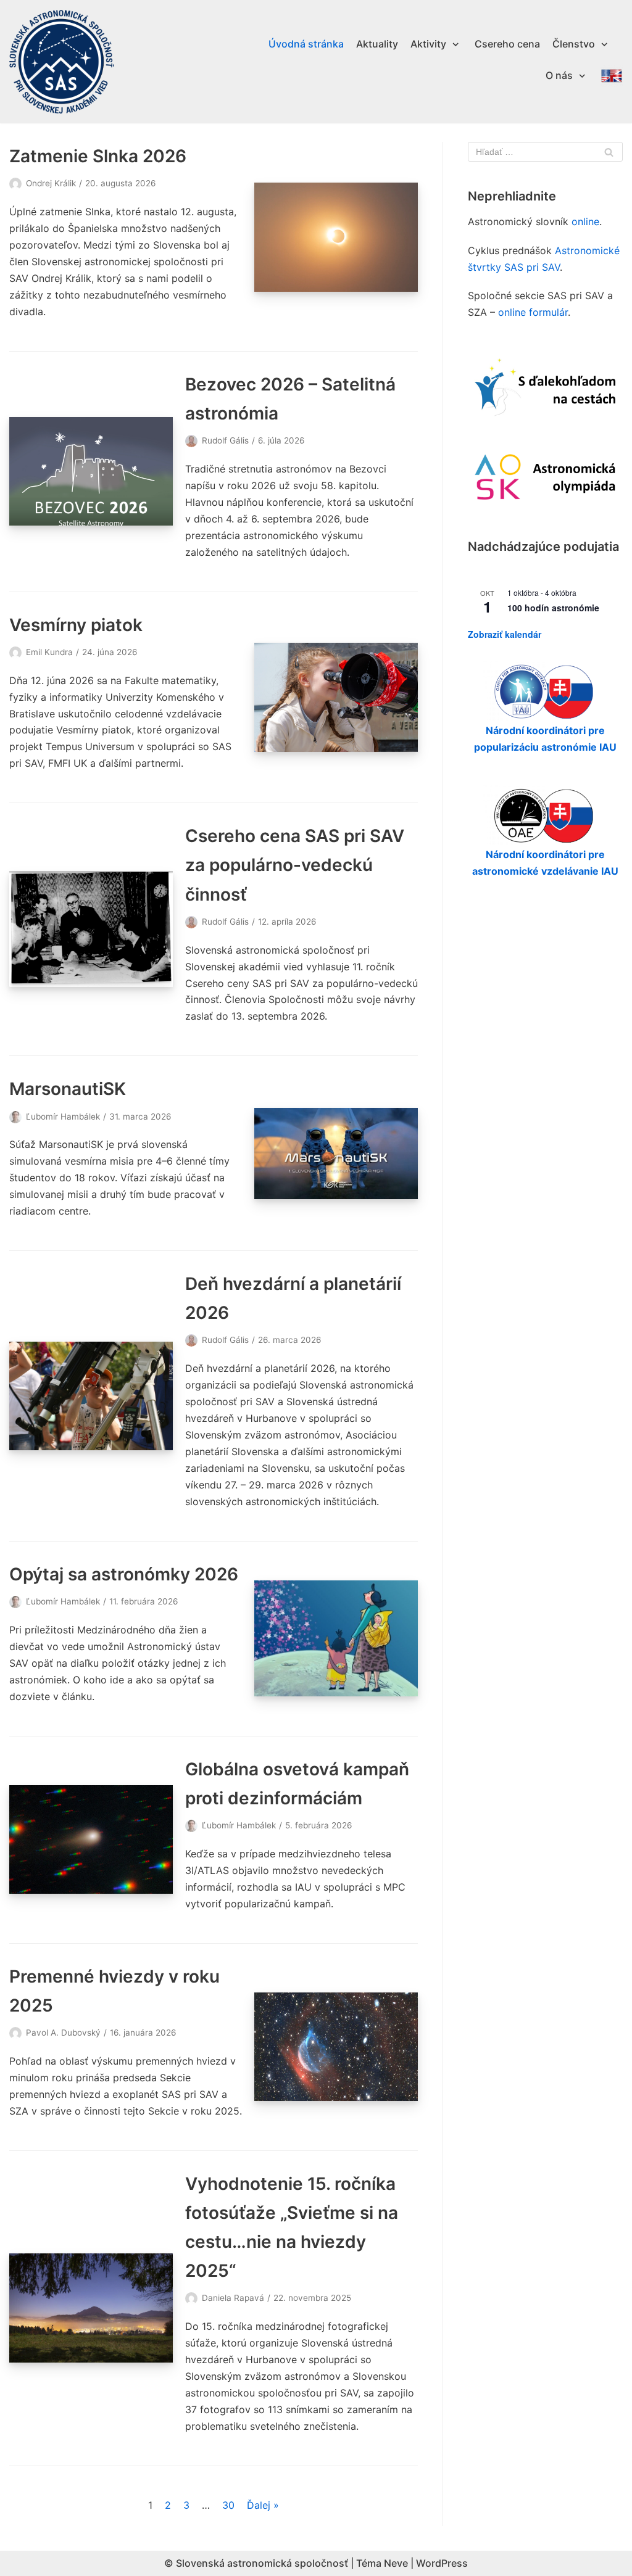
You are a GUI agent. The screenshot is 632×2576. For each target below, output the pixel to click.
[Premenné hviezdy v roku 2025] (336, 2047)
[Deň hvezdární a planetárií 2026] (91, 1396)
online (585, 221)
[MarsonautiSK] (336, 1154)
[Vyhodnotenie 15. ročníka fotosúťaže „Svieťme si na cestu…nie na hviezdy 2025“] (91, 2308)
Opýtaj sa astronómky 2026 (124, 1574)
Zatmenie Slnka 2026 (98, 156)
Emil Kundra (49, 652)
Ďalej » (263, 2505)
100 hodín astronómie (553, 608)
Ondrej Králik (51, 183)
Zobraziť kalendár (505, 634)
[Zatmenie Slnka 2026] (336, 237)
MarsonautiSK (68, 1089)
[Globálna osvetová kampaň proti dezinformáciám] (91, 1839)
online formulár (533, 312)
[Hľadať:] (545, 152)
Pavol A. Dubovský (63, 2033)
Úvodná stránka (306, 44)
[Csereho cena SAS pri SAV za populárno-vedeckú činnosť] (91, 929)
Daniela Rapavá (233, 2298)
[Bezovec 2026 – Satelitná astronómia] (91, 471)
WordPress (442, 2563)
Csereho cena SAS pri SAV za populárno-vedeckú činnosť (295, 865)
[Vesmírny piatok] (336, 697)
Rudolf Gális (225, 440)
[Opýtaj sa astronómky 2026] (336, 1638)
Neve (396, 2563)
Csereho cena (507, 44)
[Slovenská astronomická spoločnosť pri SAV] (62, 62)
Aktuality (377, 44)
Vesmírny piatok (76, 625)
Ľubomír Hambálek (63, 1117)
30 (228, 2505)
